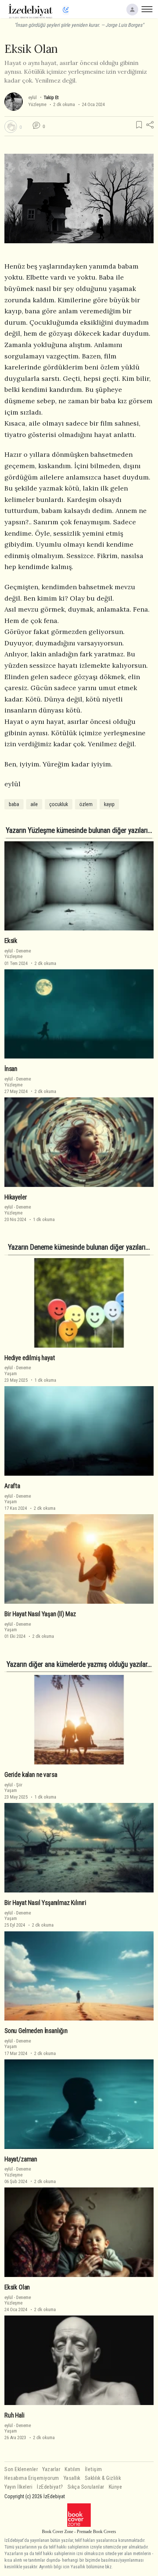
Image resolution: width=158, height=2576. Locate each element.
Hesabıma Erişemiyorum (32, 2478)
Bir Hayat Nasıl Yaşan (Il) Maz (40, 1614)
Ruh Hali (15, 2415)
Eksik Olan (17, 2287)
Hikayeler (16, 1197)
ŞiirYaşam (13, 1788)
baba (14, 804)
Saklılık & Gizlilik (103, 2478)
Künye (116, 2487)
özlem (86, 804)
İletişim (94, 2469)
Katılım (73, 2469)
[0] (11, 127)
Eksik (11, 941)
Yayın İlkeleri (18, 2487)
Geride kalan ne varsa (31, 1775)
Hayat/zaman (21, 2159)
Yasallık (72, 2478)
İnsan (11, 1069)
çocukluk (59, 804)
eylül (33, 97)
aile (34, 804)
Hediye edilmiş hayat (30, 1358)
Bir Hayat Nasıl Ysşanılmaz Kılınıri (45, 1903)
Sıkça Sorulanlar (86, 2487)
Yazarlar (51, 2469)
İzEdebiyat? (50, 2487)
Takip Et (51, 97)
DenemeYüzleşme (18, 954)
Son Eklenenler (21, 2469)
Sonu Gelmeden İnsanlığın (36, 2031)
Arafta (12, 1486)
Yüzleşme (37, 104)
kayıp (109, 804)
